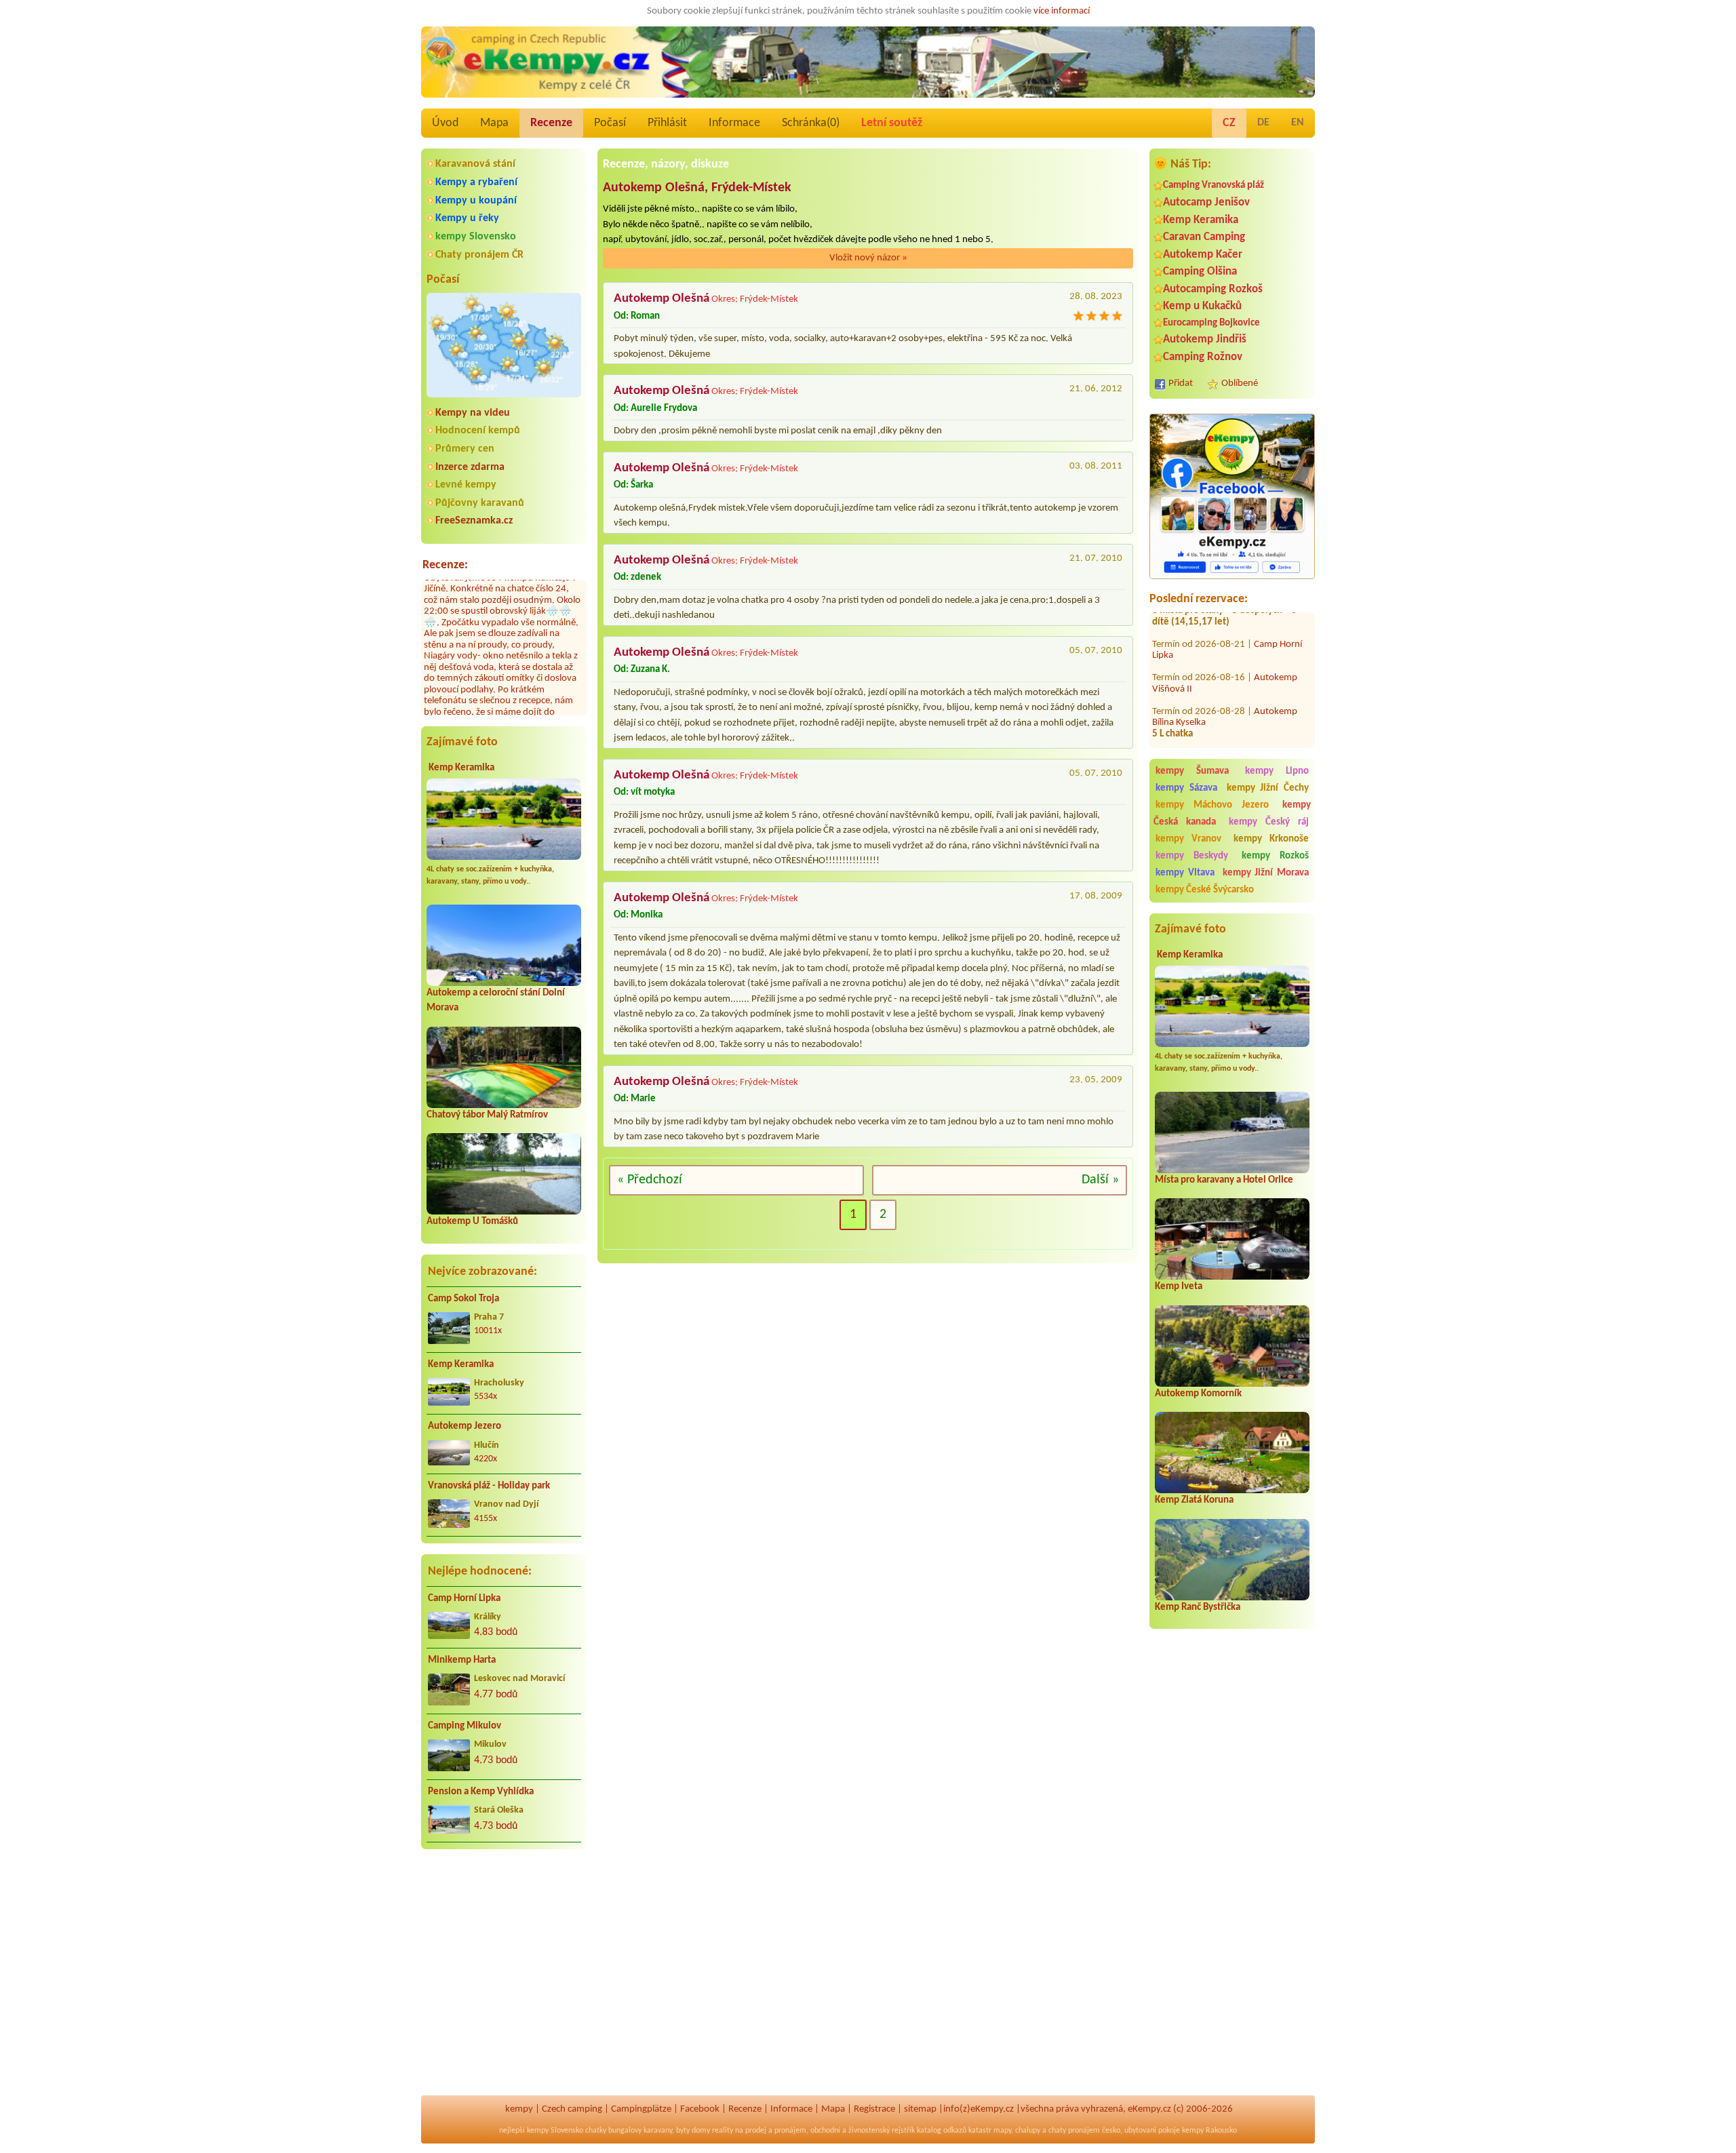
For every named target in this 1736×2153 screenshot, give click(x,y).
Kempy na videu (473, 413)
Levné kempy (466, 485)
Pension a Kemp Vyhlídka (481, 1792)
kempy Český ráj (1269, 822)
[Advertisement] (1232, 1878)
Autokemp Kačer (1203, 255)
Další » (1100, 1180)
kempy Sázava (1186, 788)
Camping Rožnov (1203, 357)
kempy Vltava (1185, 873)
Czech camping (572, 2109)
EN (1298, 123)
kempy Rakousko (1209, 2131)
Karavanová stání (475, 164)
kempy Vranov (1188, 839)
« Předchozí (650, 1180)
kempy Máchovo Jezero (1212, 805)
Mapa (494, 123)
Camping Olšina (1200, 272)
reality (723, 2131)
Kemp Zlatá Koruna (1194, 1500)
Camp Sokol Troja (463, 1299)
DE (1263, 123)
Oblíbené (1240, 383)
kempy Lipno (1277, 771)
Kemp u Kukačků (1202, 306)
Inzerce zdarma (470, 467)
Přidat (1181, 383)
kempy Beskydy (1192, 856)
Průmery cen (465, 449)
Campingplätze (641, 2109)
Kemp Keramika (461, 768)
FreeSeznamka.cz (474, 521)
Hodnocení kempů (478, 431)
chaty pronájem (1074, 2131)
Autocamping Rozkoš (1213, 289)
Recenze (551, 123)
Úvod (445, 123)
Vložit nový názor (868, 258)
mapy (1002, 2131)
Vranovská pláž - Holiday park (489, 1486)
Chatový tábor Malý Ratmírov (487, 1115)
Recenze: (445, 565)
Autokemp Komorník (1198, 1394)
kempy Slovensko (476, 237)
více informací (1062, 11)
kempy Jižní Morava (1266, 873)
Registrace (874, 2109)
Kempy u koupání (476, 201)
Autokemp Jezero (465, 1426)
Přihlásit (667, 123)
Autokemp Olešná (662, 299)
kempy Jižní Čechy (1268, 788)
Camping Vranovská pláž (1214, 185)
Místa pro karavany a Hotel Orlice (1224, 1180)
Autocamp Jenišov (1206, 202)
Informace (734, 123)
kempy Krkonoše (1271, 839)
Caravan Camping (1204, 237)
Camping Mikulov (465, 1726)
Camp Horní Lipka (464, 1599)
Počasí (610, 123)
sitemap (920, 2109)
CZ (1229, 123)
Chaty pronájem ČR (479, 255)
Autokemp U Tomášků (472, 1222)
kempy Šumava (1192, 771)
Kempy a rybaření (476, 182)
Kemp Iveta (1179, 1287)
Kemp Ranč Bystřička (1198, 1607)
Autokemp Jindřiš (1205, 339)
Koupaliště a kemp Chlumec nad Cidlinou (1228, 723)
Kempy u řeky (467, 218)
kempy (519, 2109)
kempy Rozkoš (1275, 856)
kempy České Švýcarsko (1205, 890)
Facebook (700, 2109)
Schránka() (811, 123)
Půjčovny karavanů (480, 503)
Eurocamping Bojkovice (1211, 323)
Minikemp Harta (462, 1660)
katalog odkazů (942, 2131)
